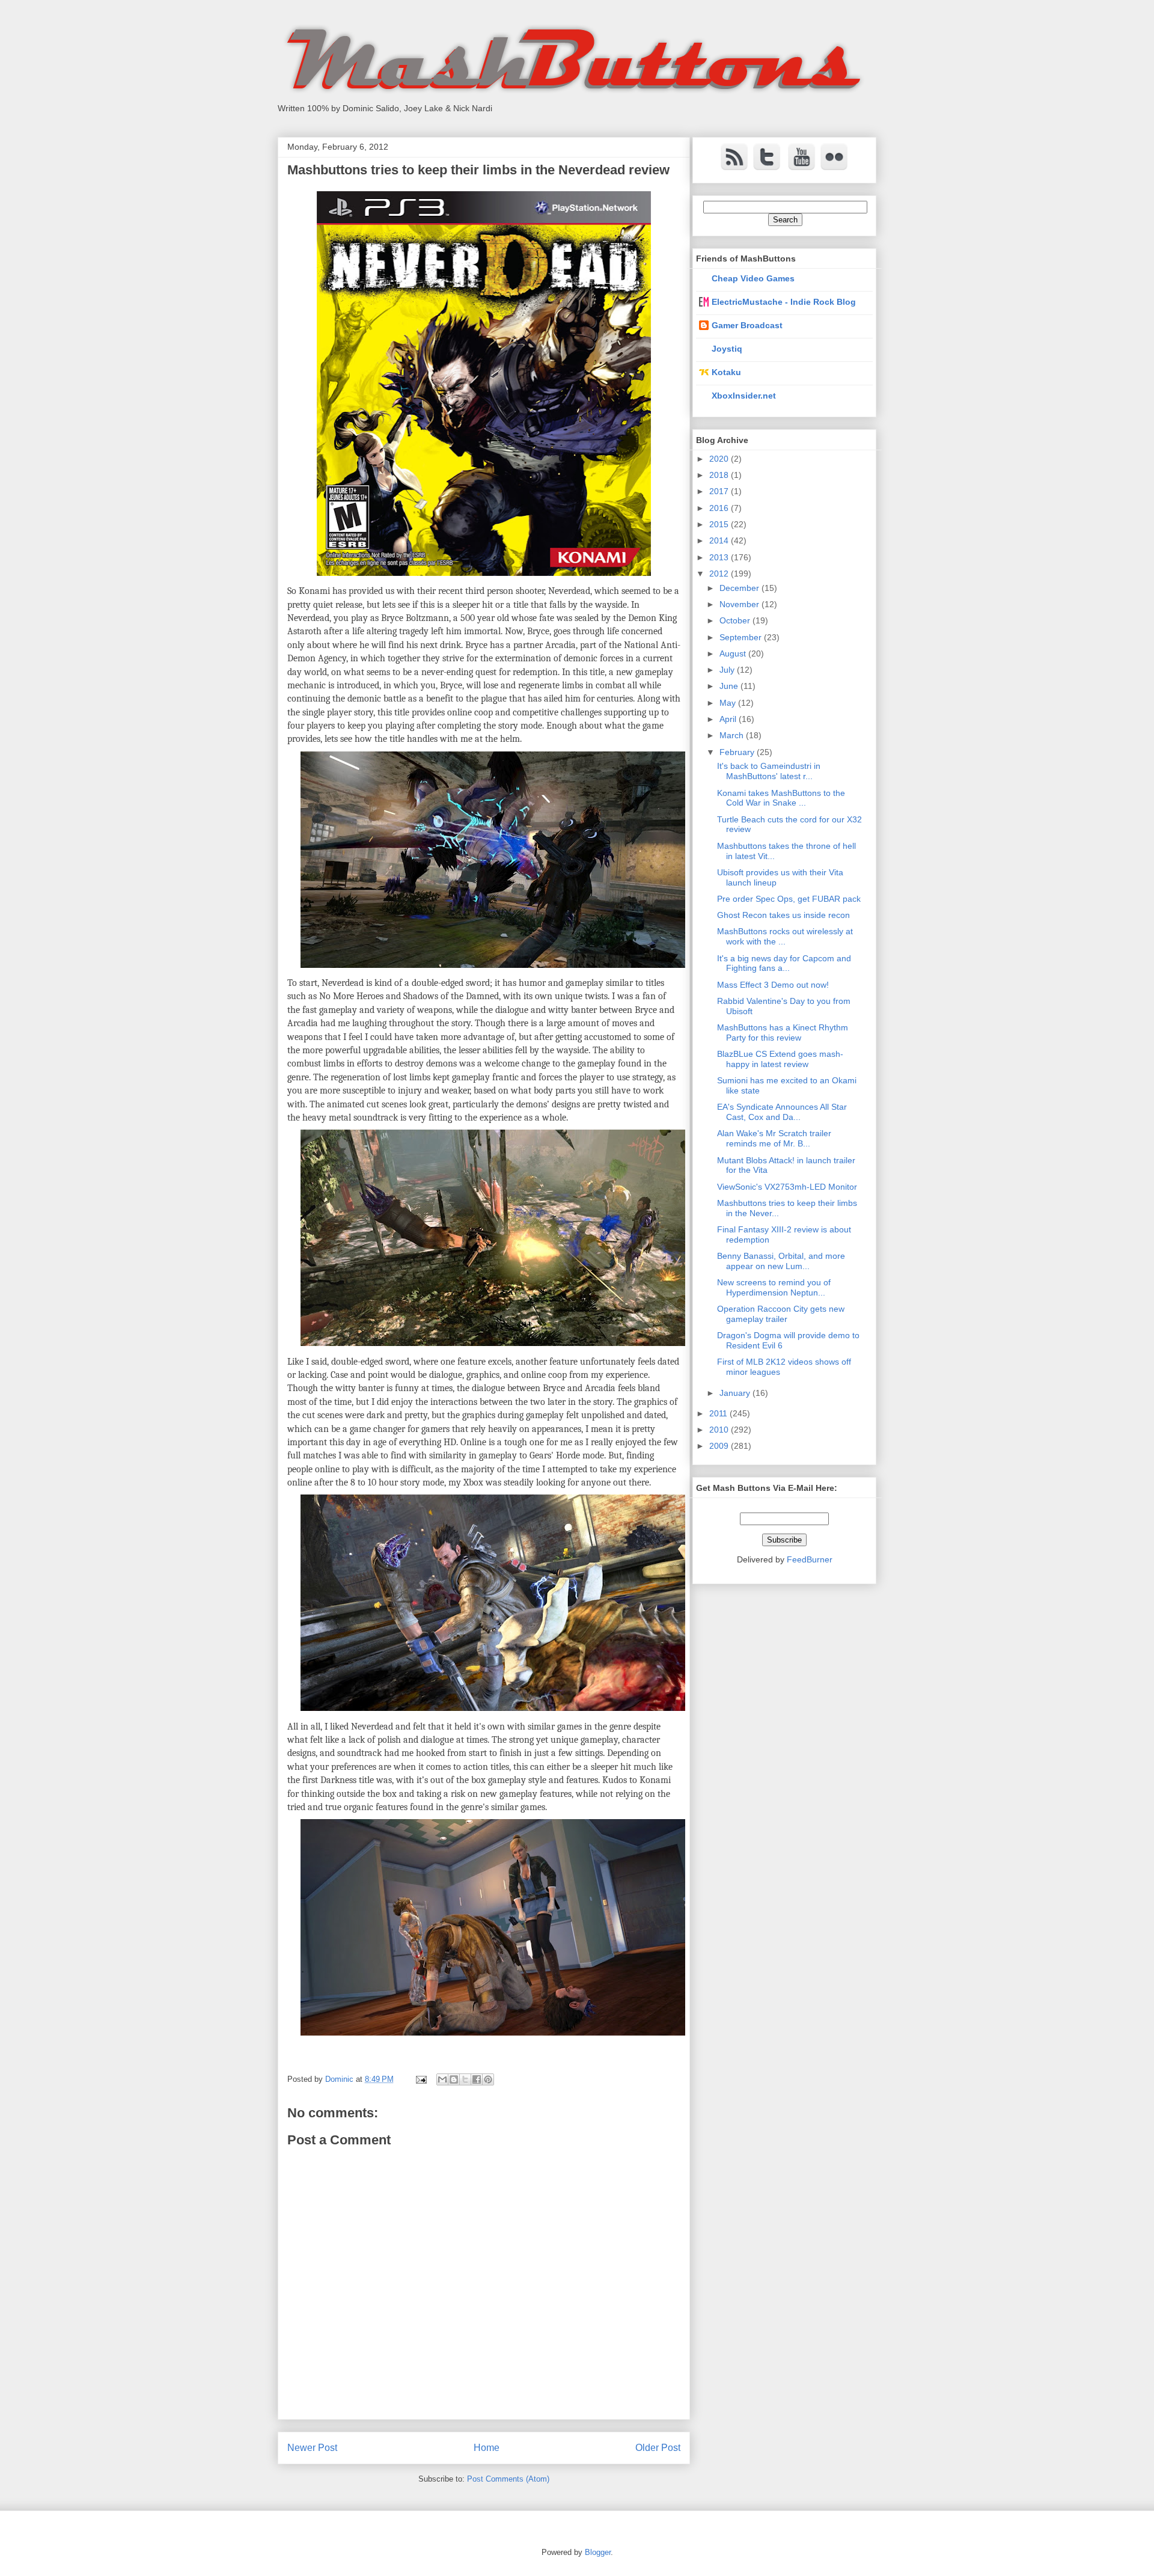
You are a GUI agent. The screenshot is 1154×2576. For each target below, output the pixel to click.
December (740, 588)
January (736, 1393)
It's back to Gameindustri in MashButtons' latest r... (769, 771)
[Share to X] (465, 2079)
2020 (720, 459)
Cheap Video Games (753, 278)
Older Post (658, 2448)
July (728, 670)
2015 (720, 524)
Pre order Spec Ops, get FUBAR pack (789, 899)
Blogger (598, 2552)
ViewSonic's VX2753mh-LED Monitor (787, 1187)
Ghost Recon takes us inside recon (783, 915)
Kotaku (726, 372)
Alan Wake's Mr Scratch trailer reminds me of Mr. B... (774, 1138)
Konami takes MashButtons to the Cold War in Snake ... (781, 798)
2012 (720, 574)
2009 (720, 1446)
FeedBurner (810, 1559)
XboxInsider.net (744, 396)
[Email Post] (420, 2079)
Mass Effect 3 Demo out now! (773, 985)
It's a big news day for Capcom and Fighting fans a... (784, 963)
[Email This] (442, 2079)
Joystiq (727, 349)
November (740, 604)
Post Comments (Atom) (508, 2479)
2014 (720, 540)
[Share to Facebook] (477, 2079)
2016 (720, 508)
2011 (719, 1413)
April (729, 719)
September (742, 637)
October (736, 620)
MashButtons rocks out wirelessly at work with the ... (785, 936)
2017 (720, 491)
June (730, 686)
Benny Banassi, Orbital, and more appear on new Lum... (781, 1261)
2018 (720, 475)
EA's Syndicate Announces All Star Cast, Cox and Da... (782, 1112)
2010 (720, 1430)
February (738, 752)
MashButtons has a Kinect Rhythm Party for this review (783, 1033)
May (729, 703)
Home (487, 2448)
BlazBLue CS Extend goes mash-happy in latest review (780, 1059)
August (734, 653)
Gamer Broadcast (747, 325)
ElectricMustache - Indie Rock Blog (784, 302)
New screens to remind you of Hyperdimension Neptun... (774, 1287)
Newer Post (312, 2448)
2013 (720, 557)
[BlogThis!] (454, 2079)
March (733, 735)
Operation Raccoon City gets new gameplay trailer (781, 1314)
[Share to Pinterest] (488, 2079)
